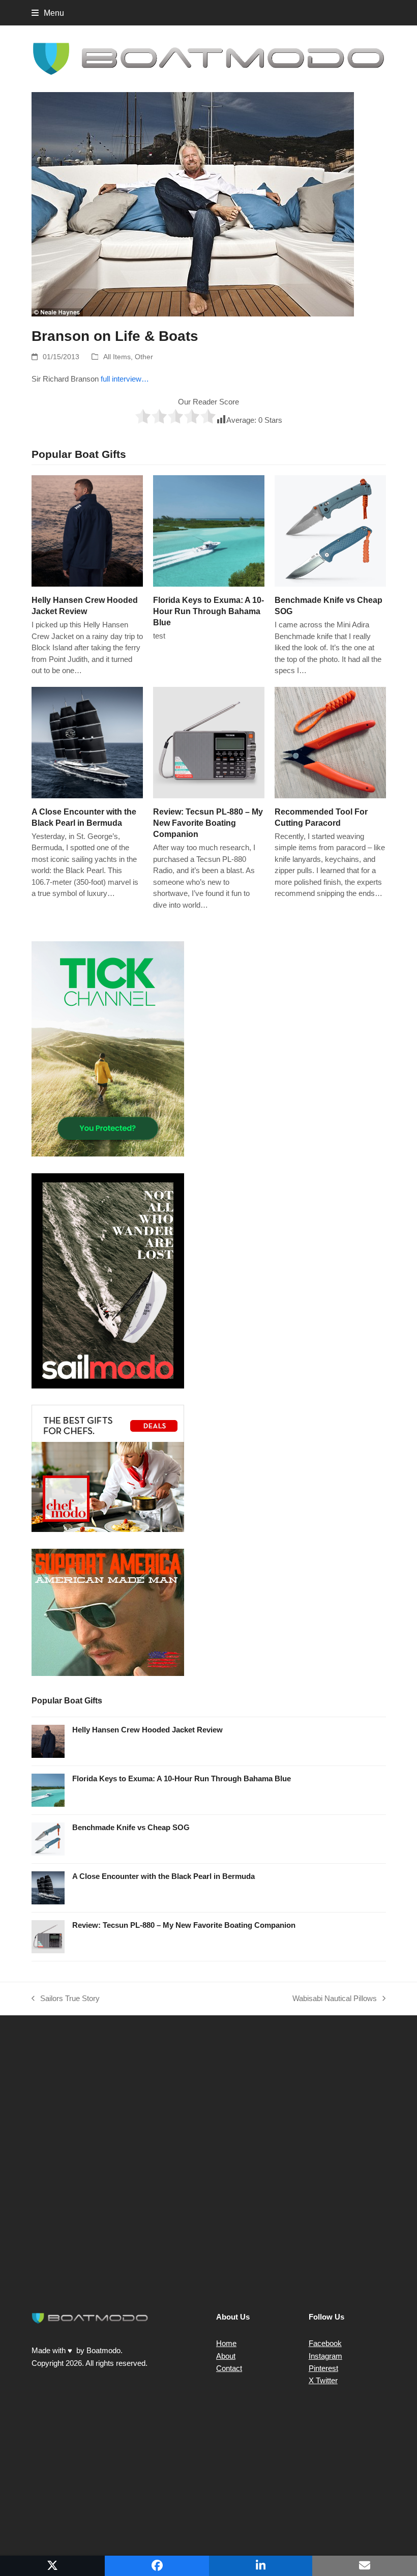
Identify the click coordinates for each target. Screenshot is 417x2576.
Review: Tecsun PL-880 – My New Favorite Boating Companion (208, 823)
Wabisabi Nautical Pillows (335, 2000)
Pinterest (323, 2368)
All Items (117, 357)
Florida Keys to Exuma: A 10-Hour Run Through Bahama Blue (208, 611)
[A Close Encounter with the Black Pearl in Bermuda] (87, 742)
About (226, 2356)
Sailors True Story (66, 2000)
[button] (48, 13)
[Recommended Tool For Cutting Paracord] (330, 742)
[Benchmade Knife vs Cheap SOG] (330, 530)
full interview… (125, 379)
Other (144, 357)
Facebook (325, 2343)
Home (226, 2343)
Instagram (325, 2356)
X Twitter (323, 2380)
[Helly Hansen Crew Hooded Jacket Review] (87, 530)
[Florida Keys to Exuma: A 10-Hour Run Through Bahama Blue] (209, 530)
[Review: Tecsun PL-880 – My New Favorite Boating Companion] (209, 742)
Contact (229, 2368)
